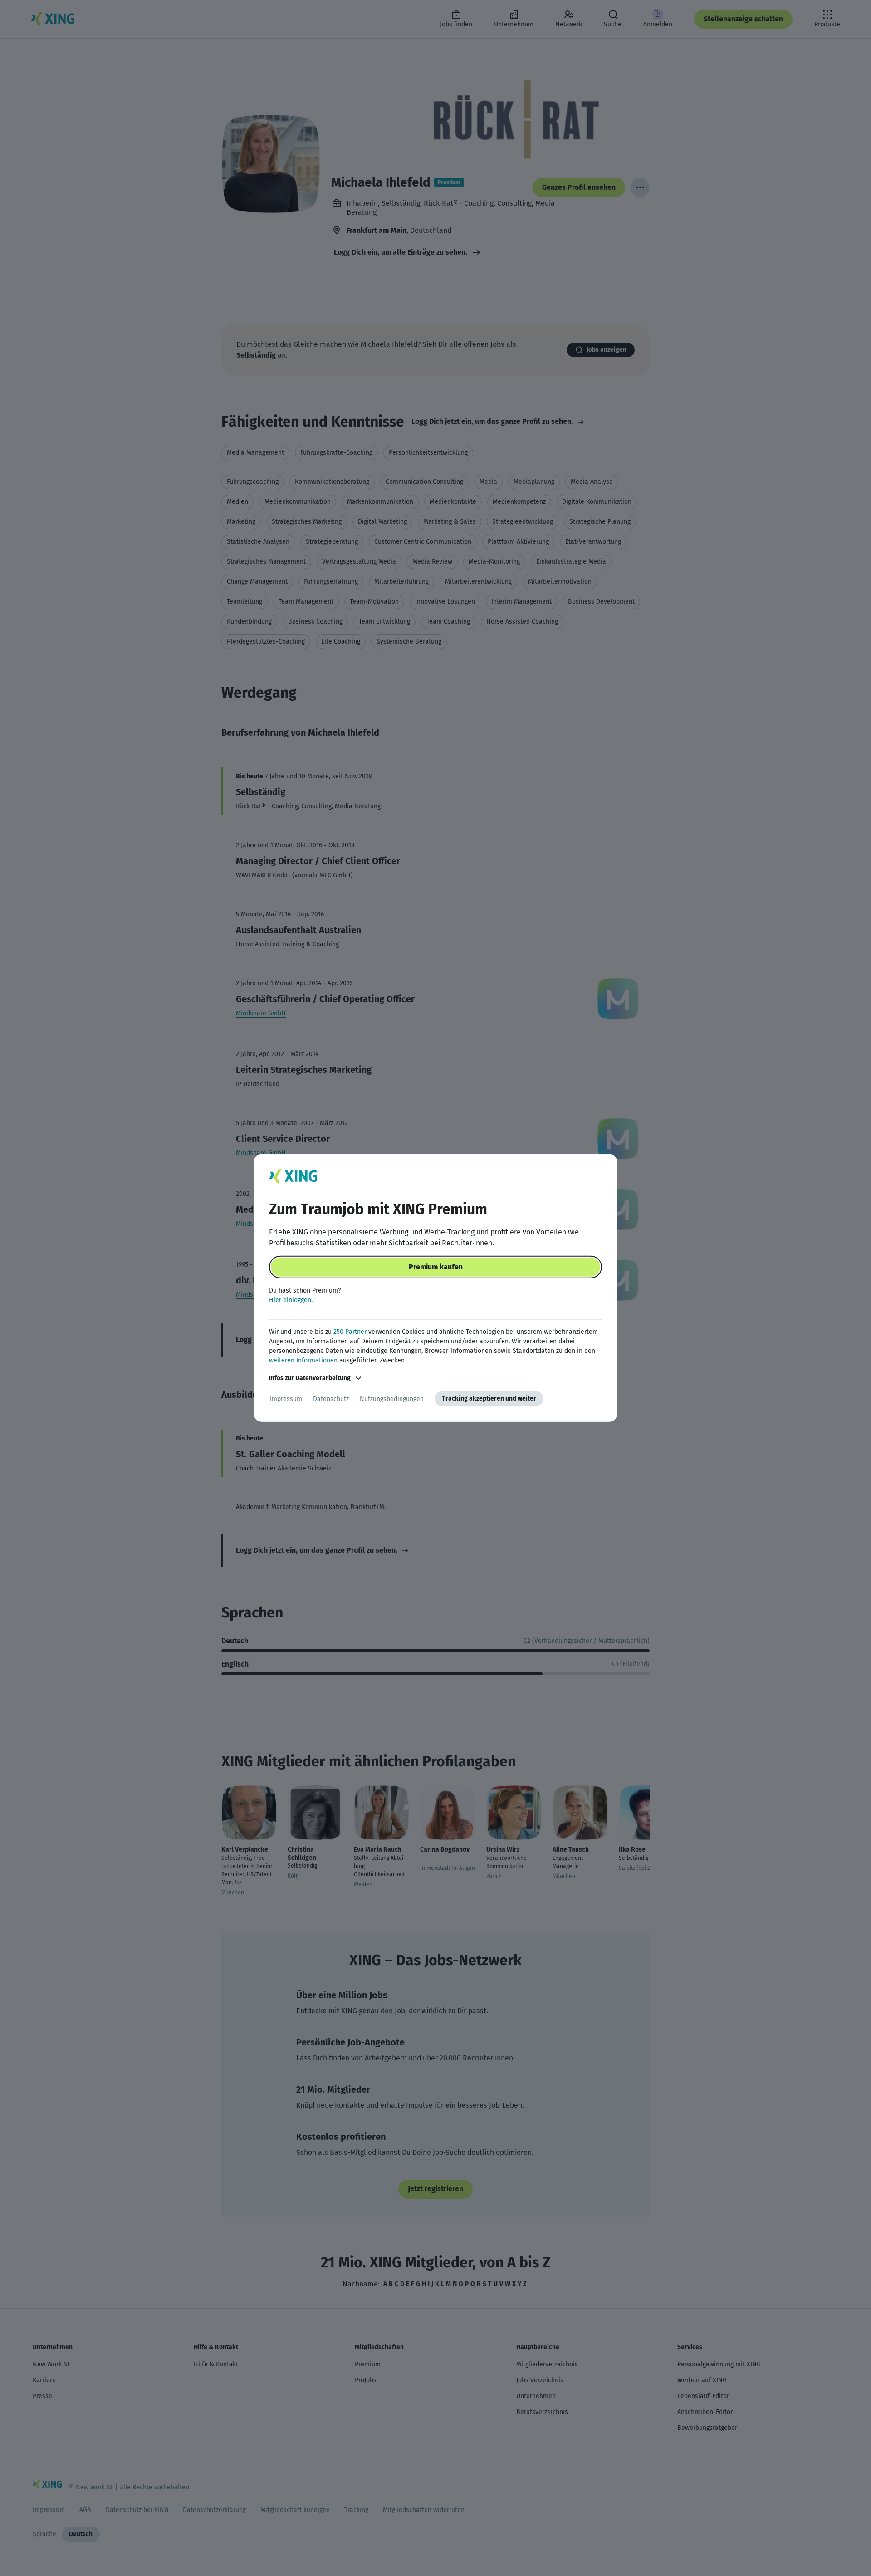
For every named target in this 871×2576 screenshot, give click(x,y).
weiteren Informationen (303, 1360)
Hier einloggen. (291, 1300)
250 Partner (350, 1332)
